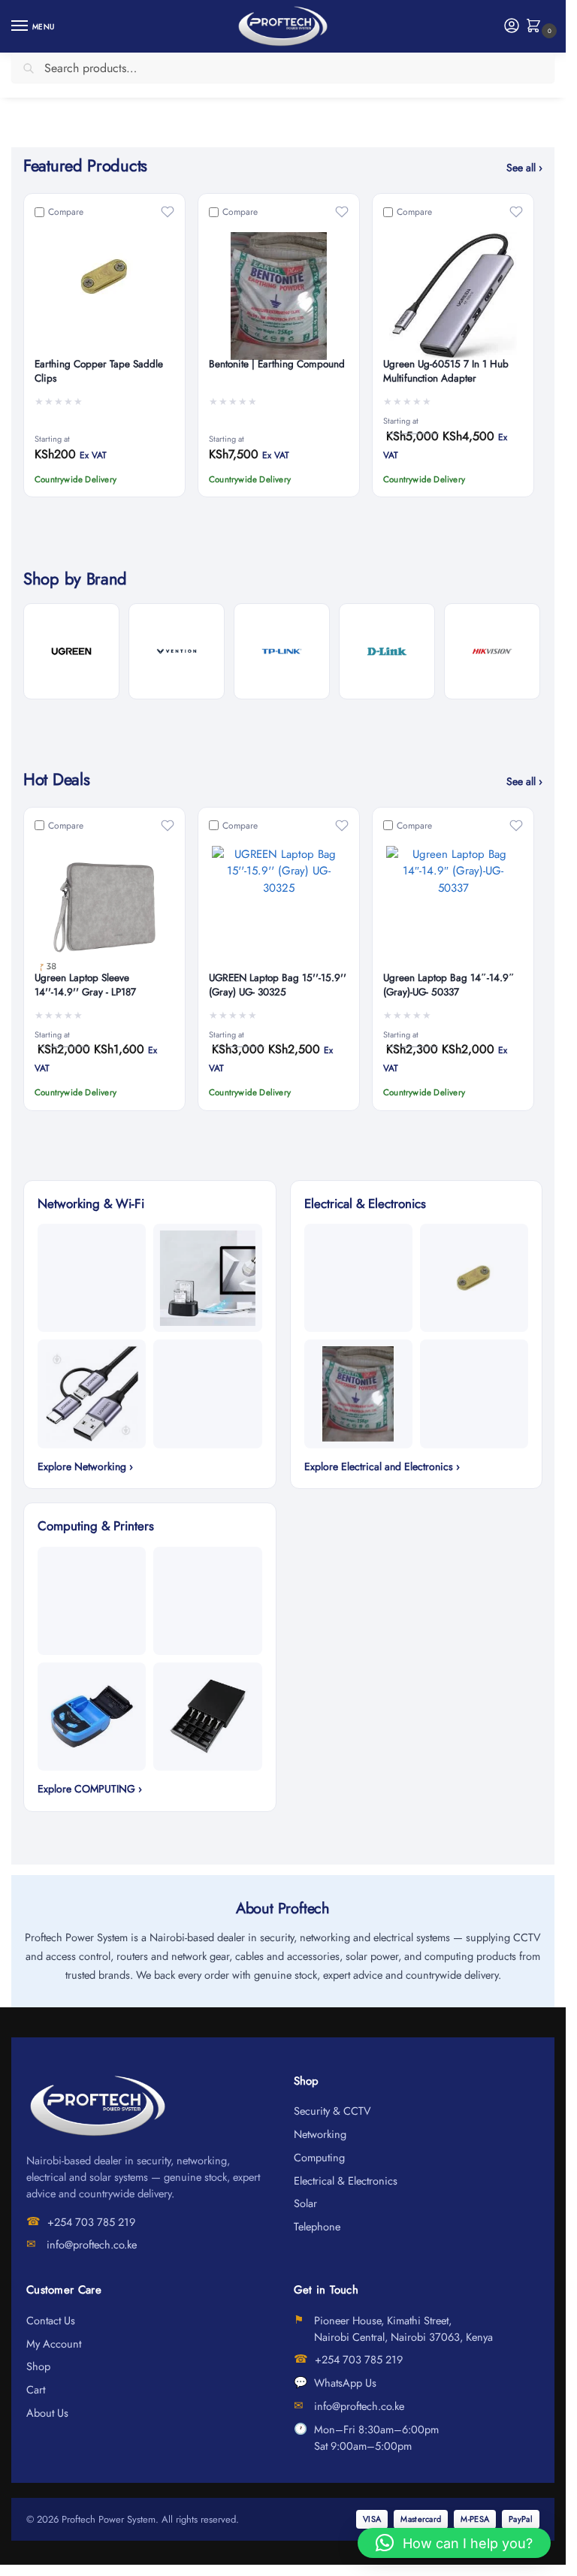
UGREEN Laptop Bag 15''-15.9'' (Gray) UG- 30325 (278, 985)
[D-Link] (387, 651)
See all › (524, 168)
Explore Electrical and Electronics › (382, 1466)
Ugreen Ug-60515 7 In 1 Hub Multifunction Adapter (446, 371)
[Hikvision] (492, 651)
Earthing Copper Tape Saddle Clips (99, 371)
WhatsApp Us (345, 2383)
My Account (54, 2343)
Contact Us (51, 2320)
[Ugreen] (71, 651)
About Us (47, 2413)
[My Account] (512, 27)
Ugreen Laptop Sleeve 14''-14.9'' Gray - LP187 (85, 985)
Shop (38, 2366)
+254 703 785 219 (91, 2222)
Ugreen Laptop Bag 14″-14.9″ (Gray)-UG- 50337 (449, 985)
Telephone (317, 2226)
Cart (36, 2389)
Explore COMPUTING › (90, 1789)
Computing (319, 2157)
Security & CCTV (332, 2111)
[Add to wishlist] (168, 212)
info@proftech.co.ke (92, 2244)
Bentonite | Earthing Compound (277, 364)
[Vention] (177, 651)
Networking (320, 2134)
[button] (537, 27)
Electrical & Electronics (346, 2180)
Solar (305, 2203)
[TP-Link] (282, 651)
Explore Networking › (85, 1466)
